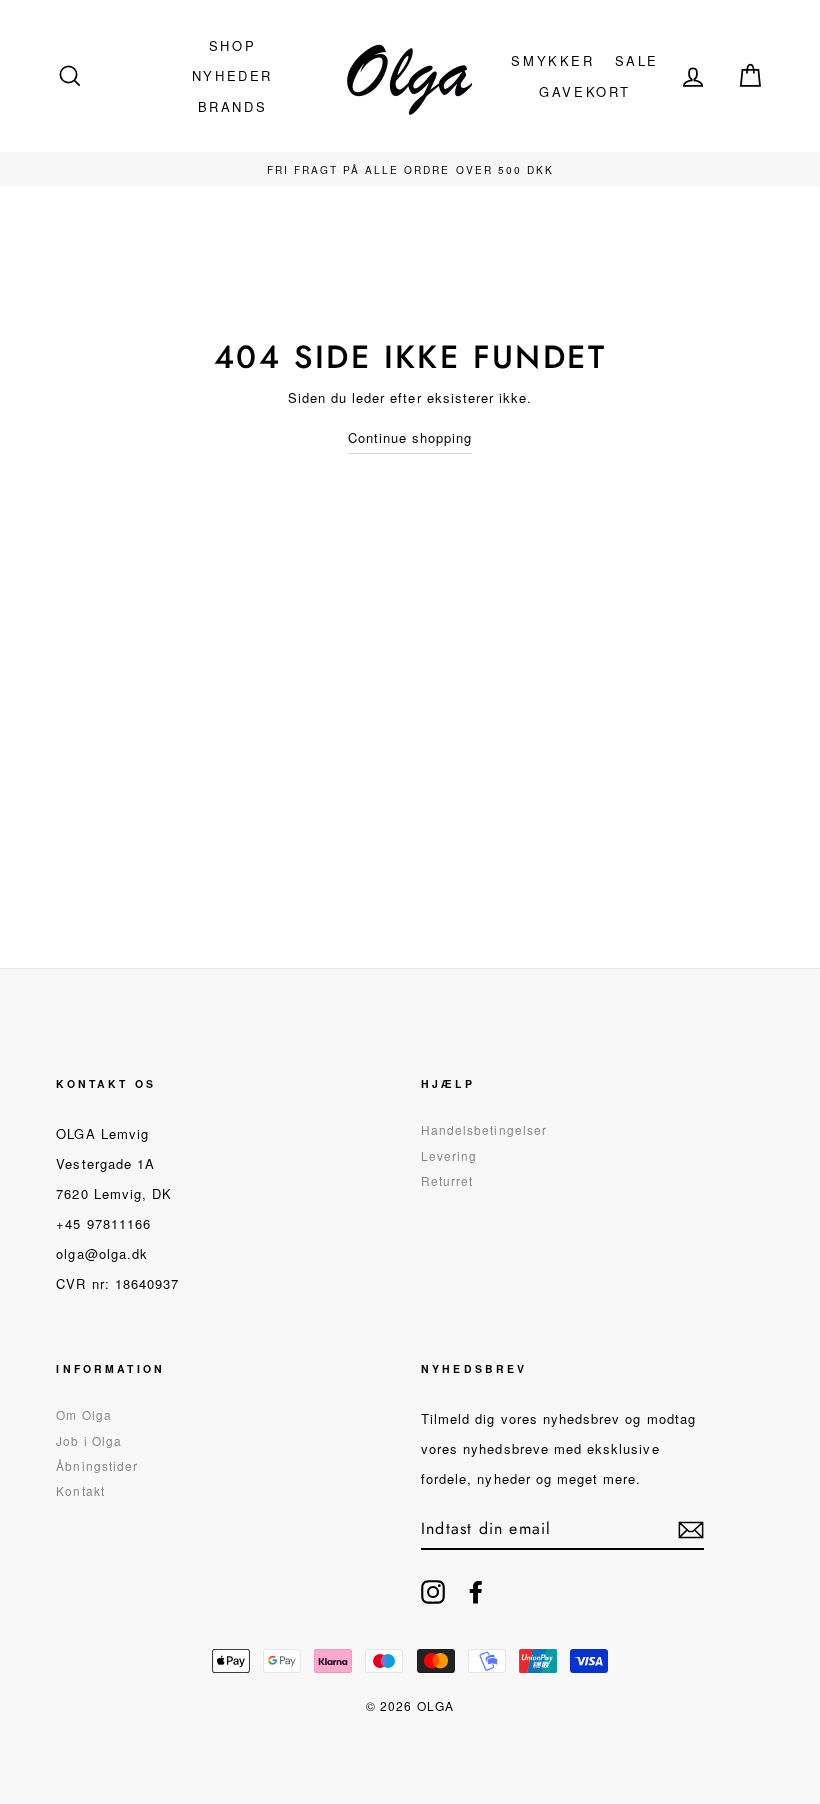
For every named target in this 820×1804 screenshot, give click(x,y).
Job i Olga (89, 1440)
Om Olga (83, 1414)
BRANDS (233, 106)
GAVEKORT (585, 91)
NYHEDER (232, 75)
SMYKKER (552, 60)
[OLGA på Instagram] (433, 1592)
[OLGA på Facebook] (476, 1592)
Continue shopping (410, 437)
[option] (410, 169)
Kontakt (80, 1490)
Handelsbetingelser (484, 1129)
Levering (449, 1155)
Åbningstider (97, 1465)
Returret (447, 1180)
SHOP (232, 45)
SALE (637, 60)
